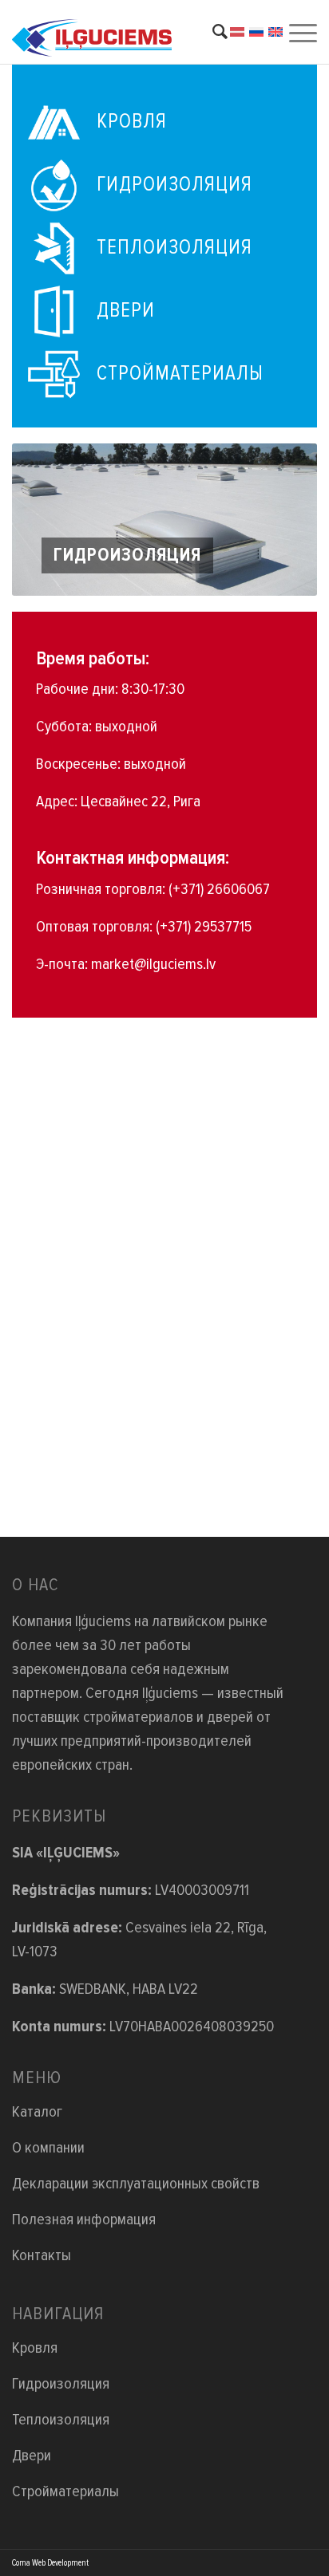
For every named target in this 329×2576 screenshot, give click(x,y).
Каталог (37, 2112)
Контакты (42, 2255)
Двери (32, 2456)
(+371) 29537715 (204, 927)
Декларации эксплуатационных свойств (136, 2184)
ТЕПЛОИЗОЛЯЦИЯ (174, 247)
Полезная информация (84, 2220)
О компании (48, 2148)
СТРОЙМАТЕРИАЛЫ (180, 373)
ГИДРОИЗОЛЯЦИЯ (174, 184)
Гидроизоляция (61, 2384)
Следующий (281, 520)
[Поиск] (212, 32)
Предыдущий (48, 520)
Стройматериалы (65, 2491)
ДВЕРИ (126, 310)
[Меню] (301, 32)
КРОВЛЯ (132, 121)
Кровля (35, 2348)
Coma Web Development (50, 2563)
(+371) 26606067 (219, 889)
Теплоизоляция (61, 2420)
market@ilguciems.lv (153, 964)
